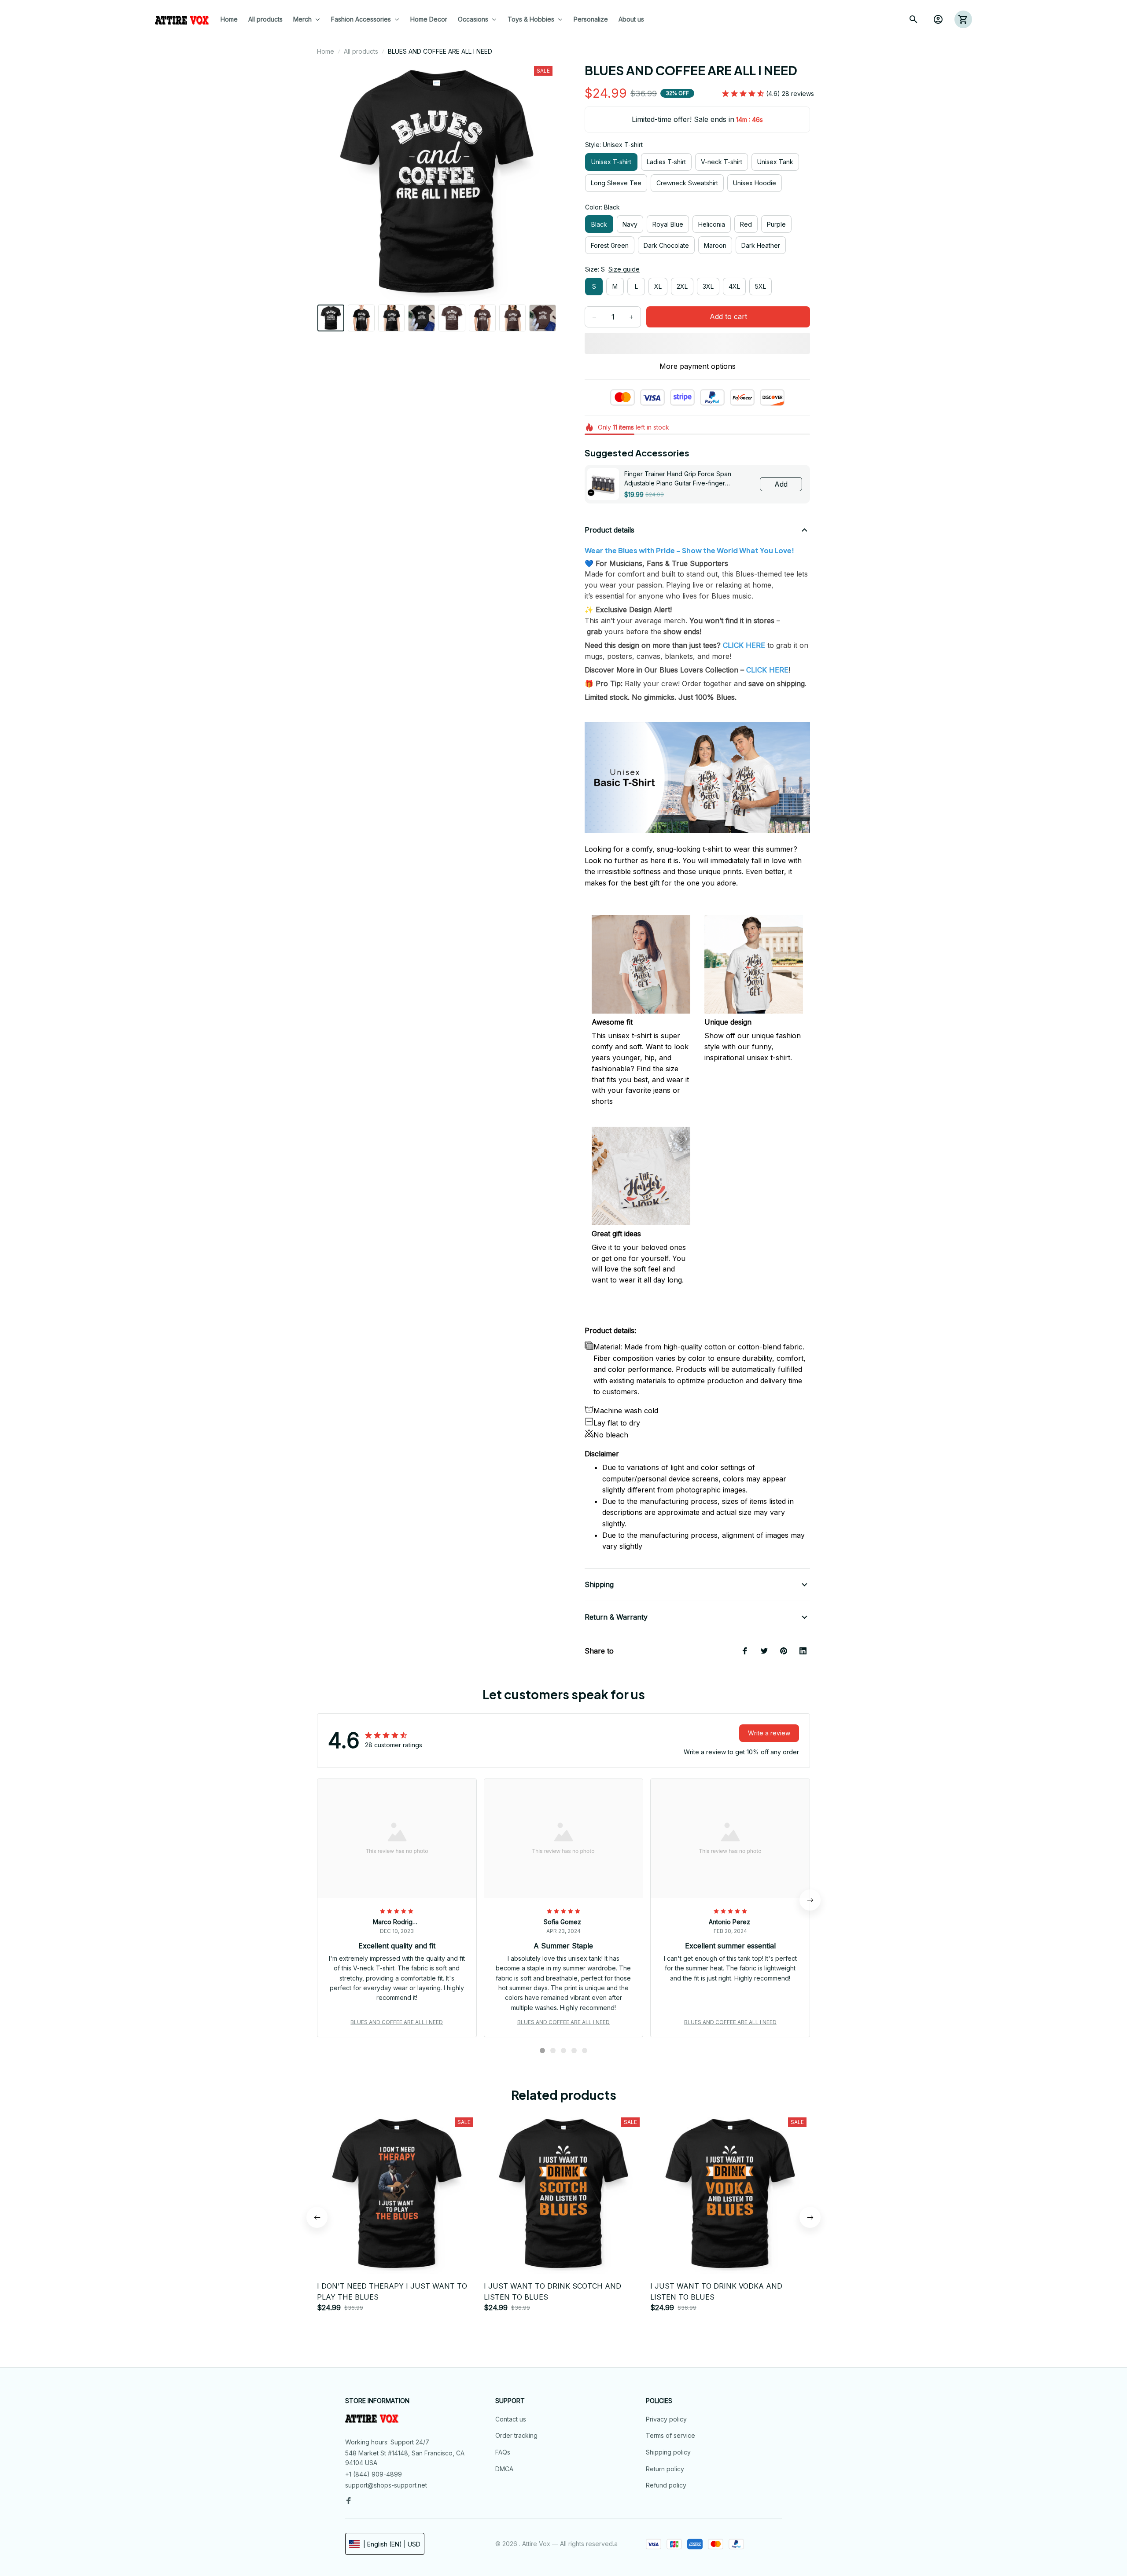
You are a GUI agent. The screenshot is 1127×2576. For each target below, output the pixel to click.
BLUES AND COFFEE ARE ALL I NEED (397, 2022)
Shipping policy (668, 2452)
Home (326, 51)
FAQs (503, 2452)
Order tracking (516, 2435)
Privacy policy (666, 2419)
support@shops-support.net (386, 2485)
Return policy (665, 2469)
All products (361, 51)
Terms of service (670, 2435)
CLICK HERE (767, 670)
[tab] (542, 2051)
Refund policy (666, 2485)
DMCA (504, 2469)
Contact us (511, 2419)
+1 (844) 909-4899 (374, 2474)
